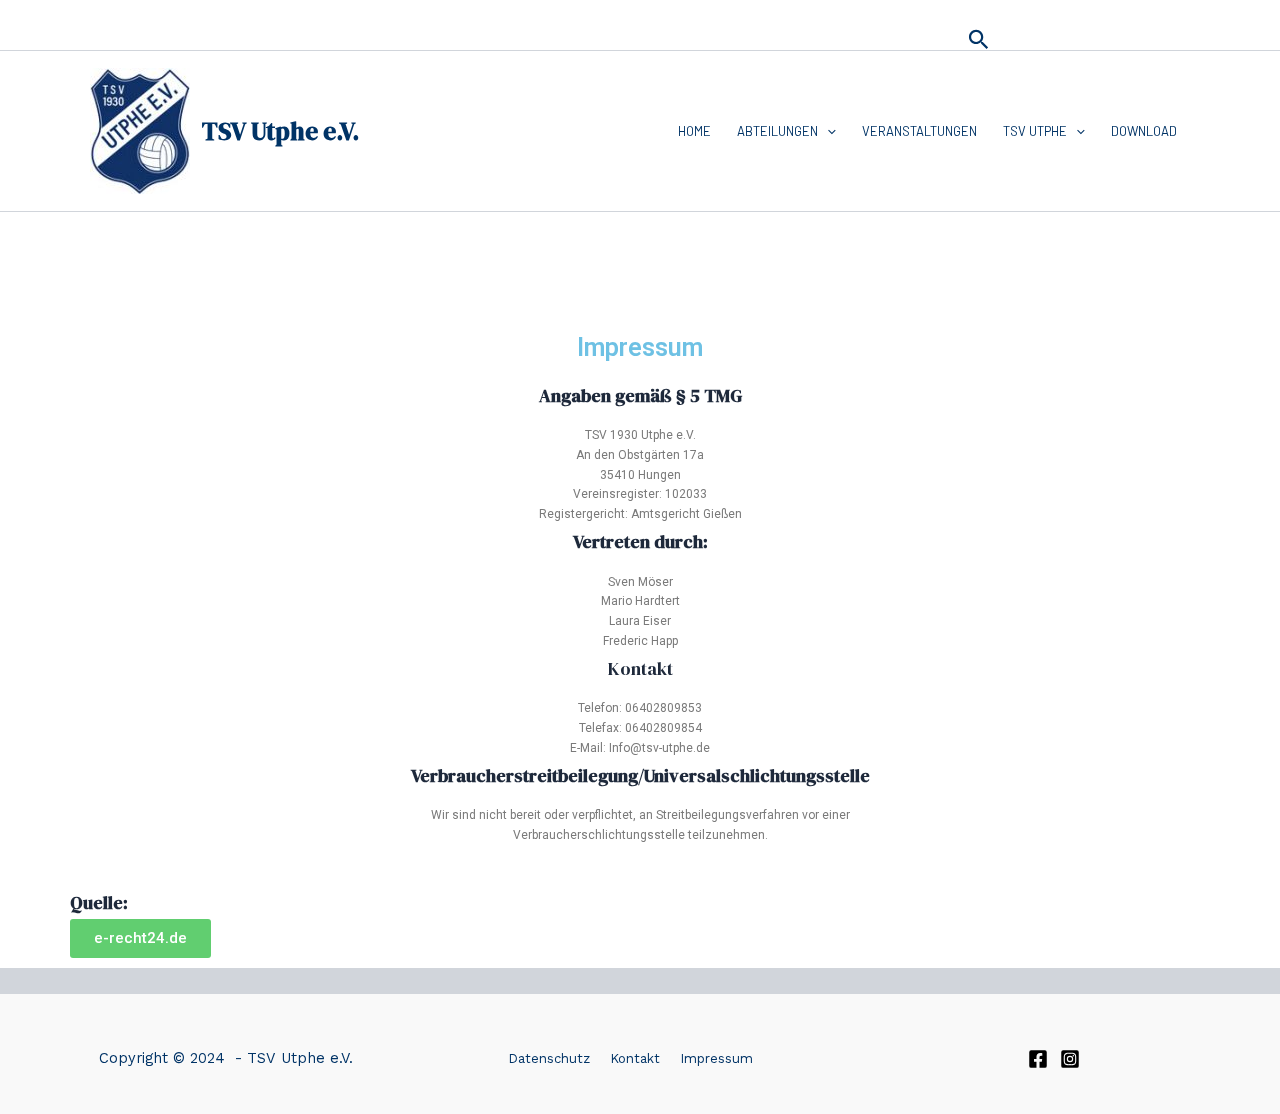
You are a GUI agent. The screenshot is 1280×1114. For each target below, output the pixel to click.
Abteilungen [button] (777, 131)
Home (694, 131)
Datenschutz (549, 1058)
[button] (979, 40)
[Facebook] (1038, 1059)
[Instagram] (1070, 1059)
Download (1144, 131)
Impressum (716, 1058)
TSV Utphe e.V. (280, 131)
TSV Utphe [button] (1035, 131)
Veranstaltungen (919, 131)
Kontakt (635, 1058)
